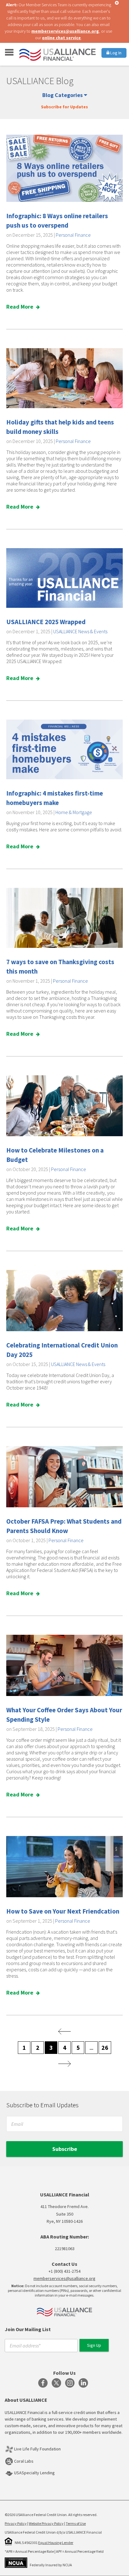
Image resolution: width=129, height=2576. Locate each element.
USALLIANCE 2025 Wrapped (46, 622)
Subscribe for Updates (64, 107)
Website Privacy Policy (46, 2523)
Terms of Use (76, 2523)
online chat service (61, 38)
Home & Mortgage (74, 812)
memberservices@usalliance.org (65, 31)
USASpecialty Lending (34, 2473)
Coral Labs (24, 2461)
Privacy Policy (16, 2523)
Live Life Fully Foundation (37, 2449)
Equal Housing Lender (56, 2543)
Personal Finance (73, 235)
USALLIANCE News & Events (80, 631)
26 (105, 2047)
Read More (20, 307)
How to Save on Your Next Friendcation (63, 1911)
